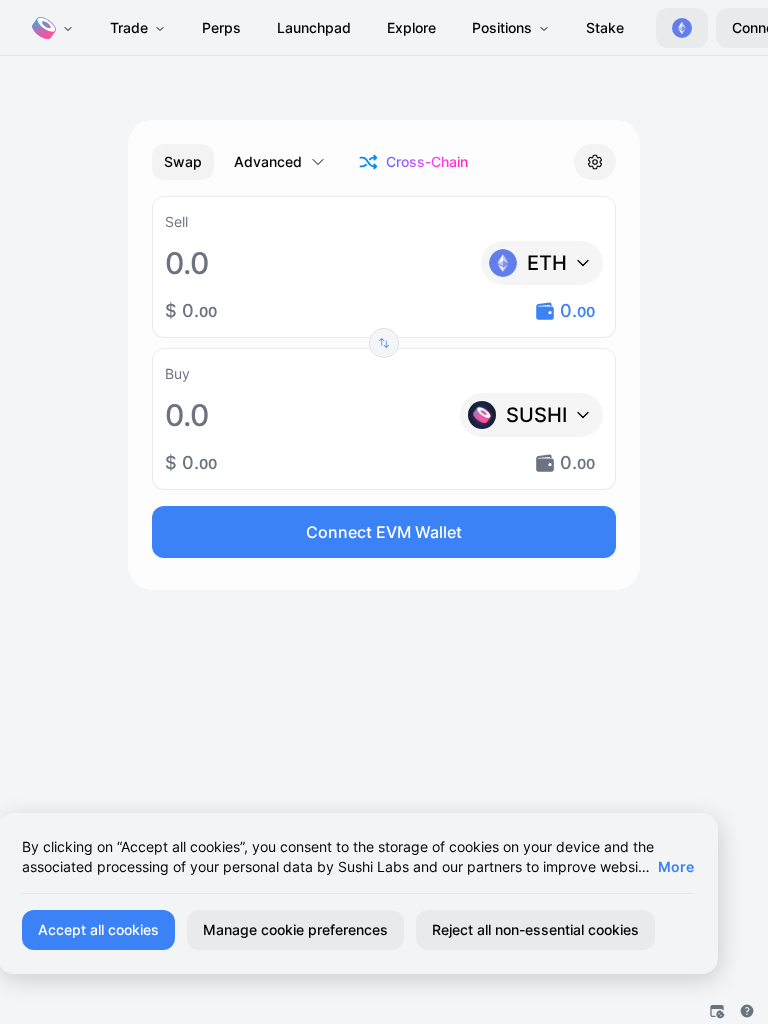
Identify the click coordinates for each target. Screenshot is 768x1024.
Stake (605, 27)
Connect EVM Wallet (384, 532)
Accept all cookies (98, 929)
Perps (221, 27)
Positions (502, 27)
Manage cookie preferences (295, 929)
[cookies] (717, 1011)
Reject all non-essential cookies (535, 929)
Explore (411, 27)
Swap (183, 161)
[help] (747, 1011)
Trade (129, 27)
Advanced (268, 161)
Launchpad (314, 27)
